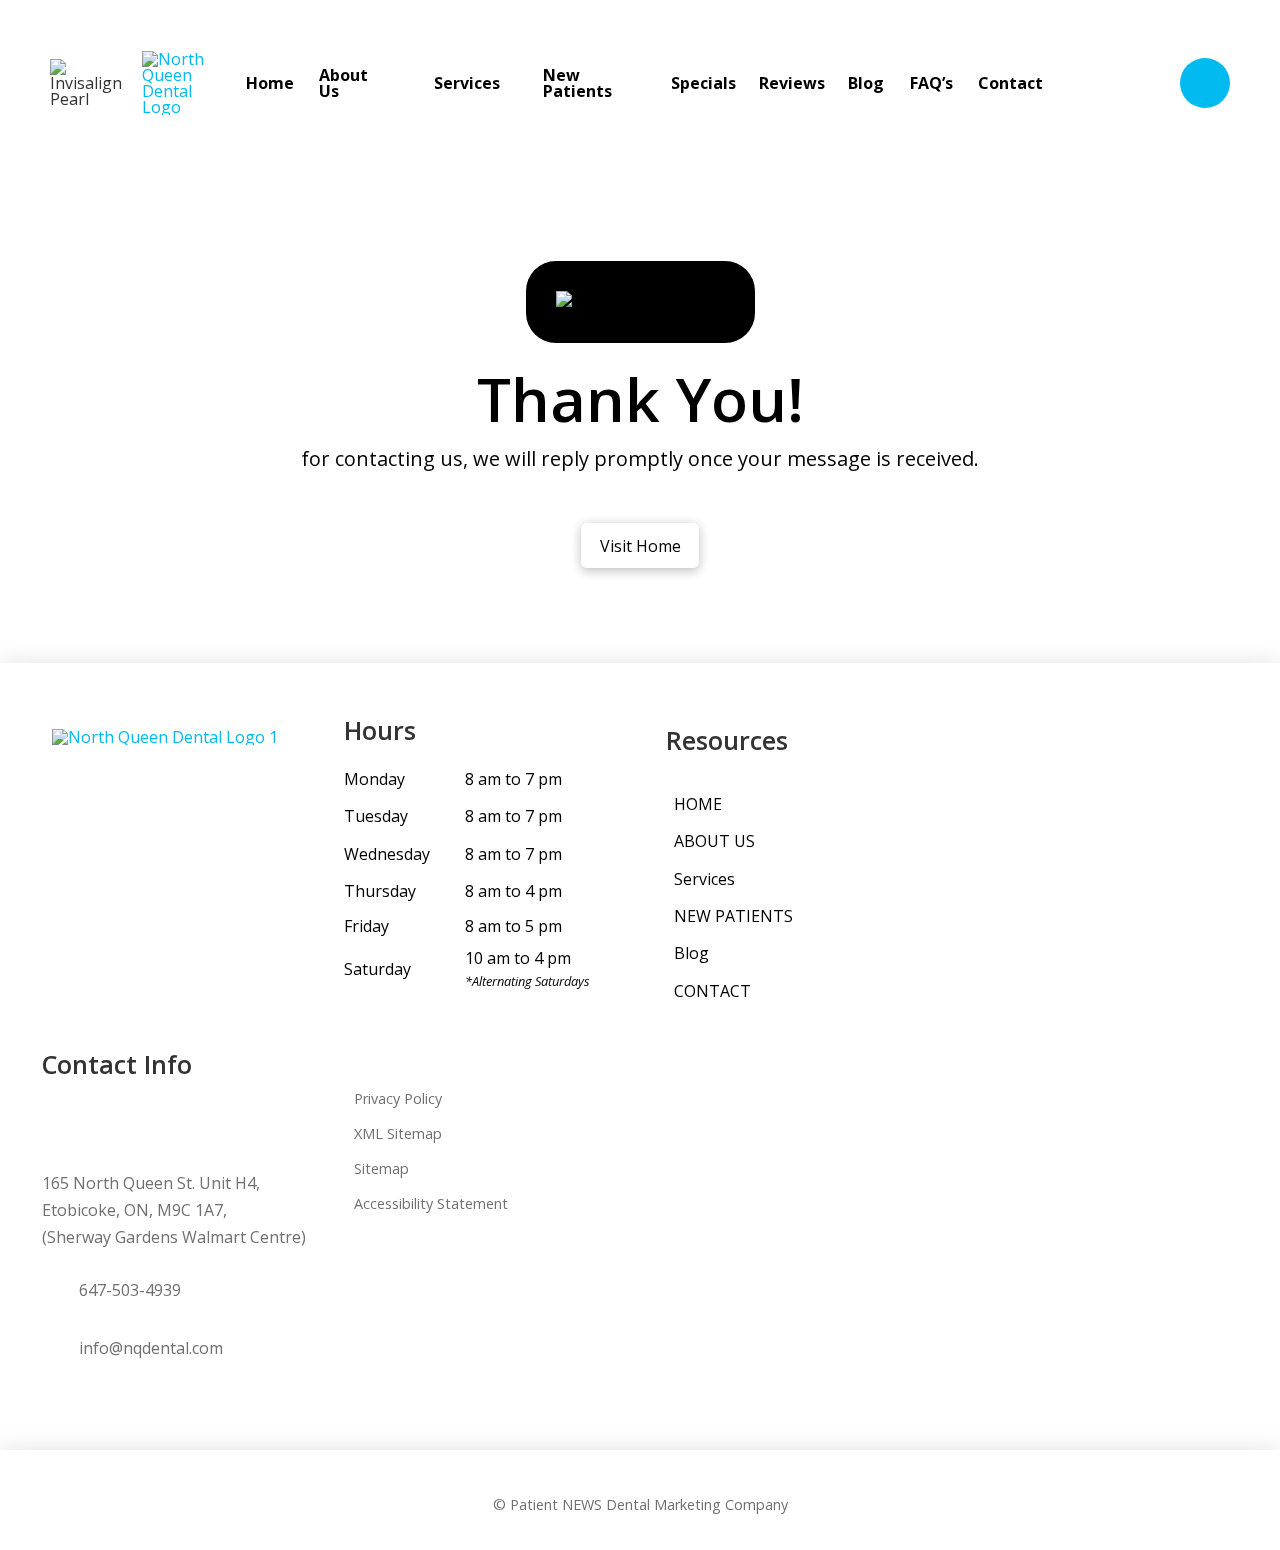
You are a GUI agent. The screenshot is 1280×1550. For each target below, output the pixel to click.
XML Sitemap (398, 1133)
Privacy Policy (398, 1098)
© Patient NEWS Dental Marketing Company (640, 1504)
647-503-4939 (130, 1290)
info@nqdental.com (151, 1348)
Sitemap (381, 1168)
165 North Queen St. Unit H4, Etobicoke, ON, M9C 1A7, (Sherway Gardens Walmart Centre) (174, 1210)
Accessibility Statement (431, 1203)
